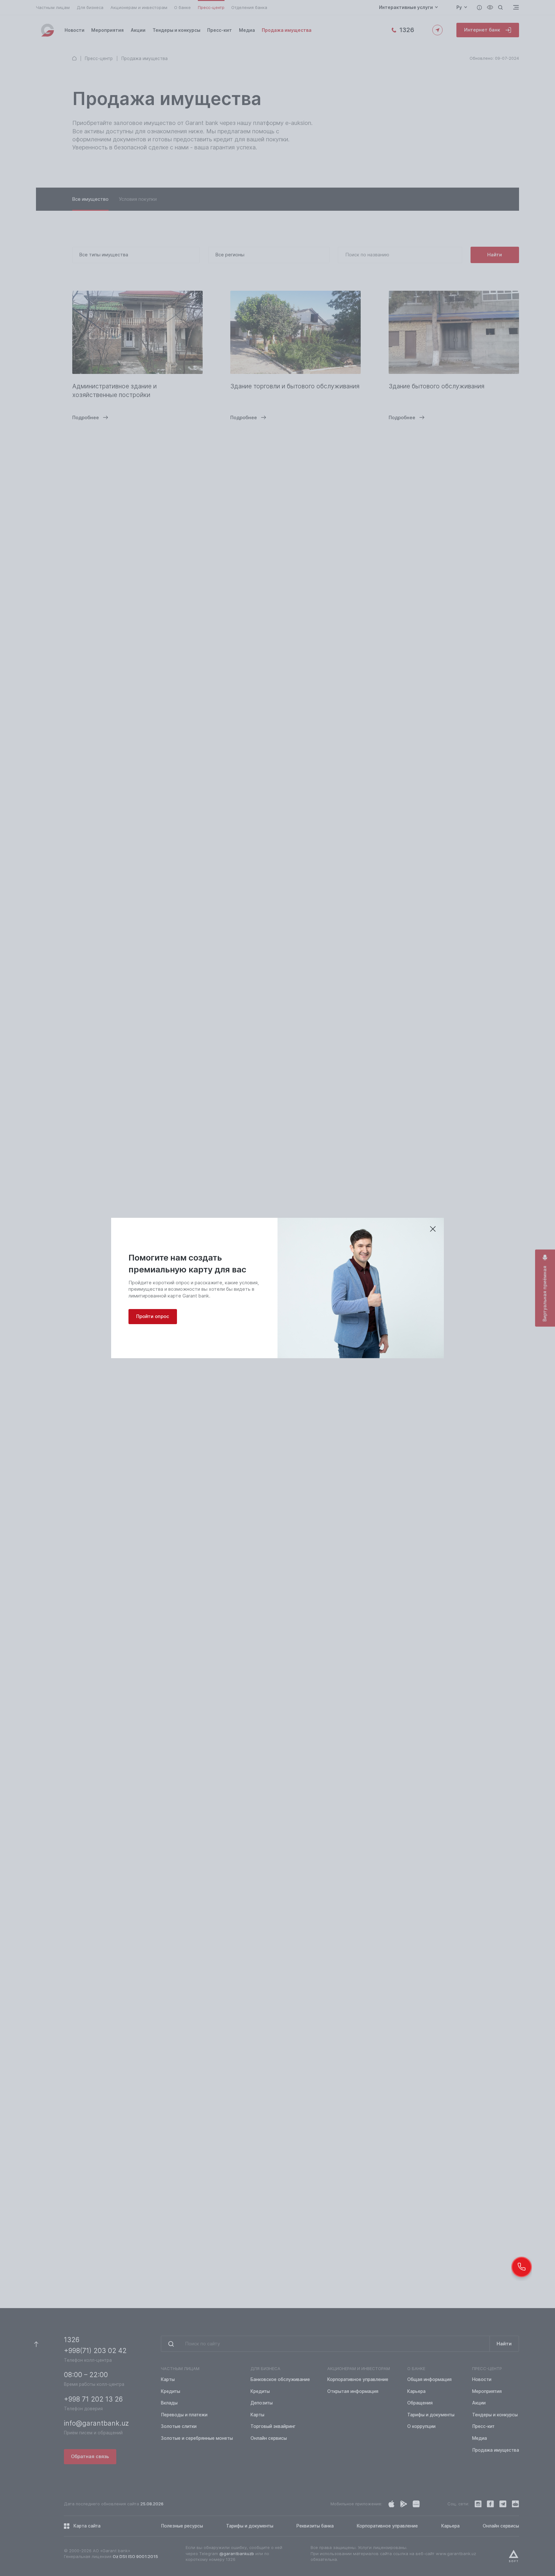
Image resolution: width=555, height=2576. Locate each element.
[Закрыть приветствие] (433, 1229)
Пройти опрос (153, 1316)
